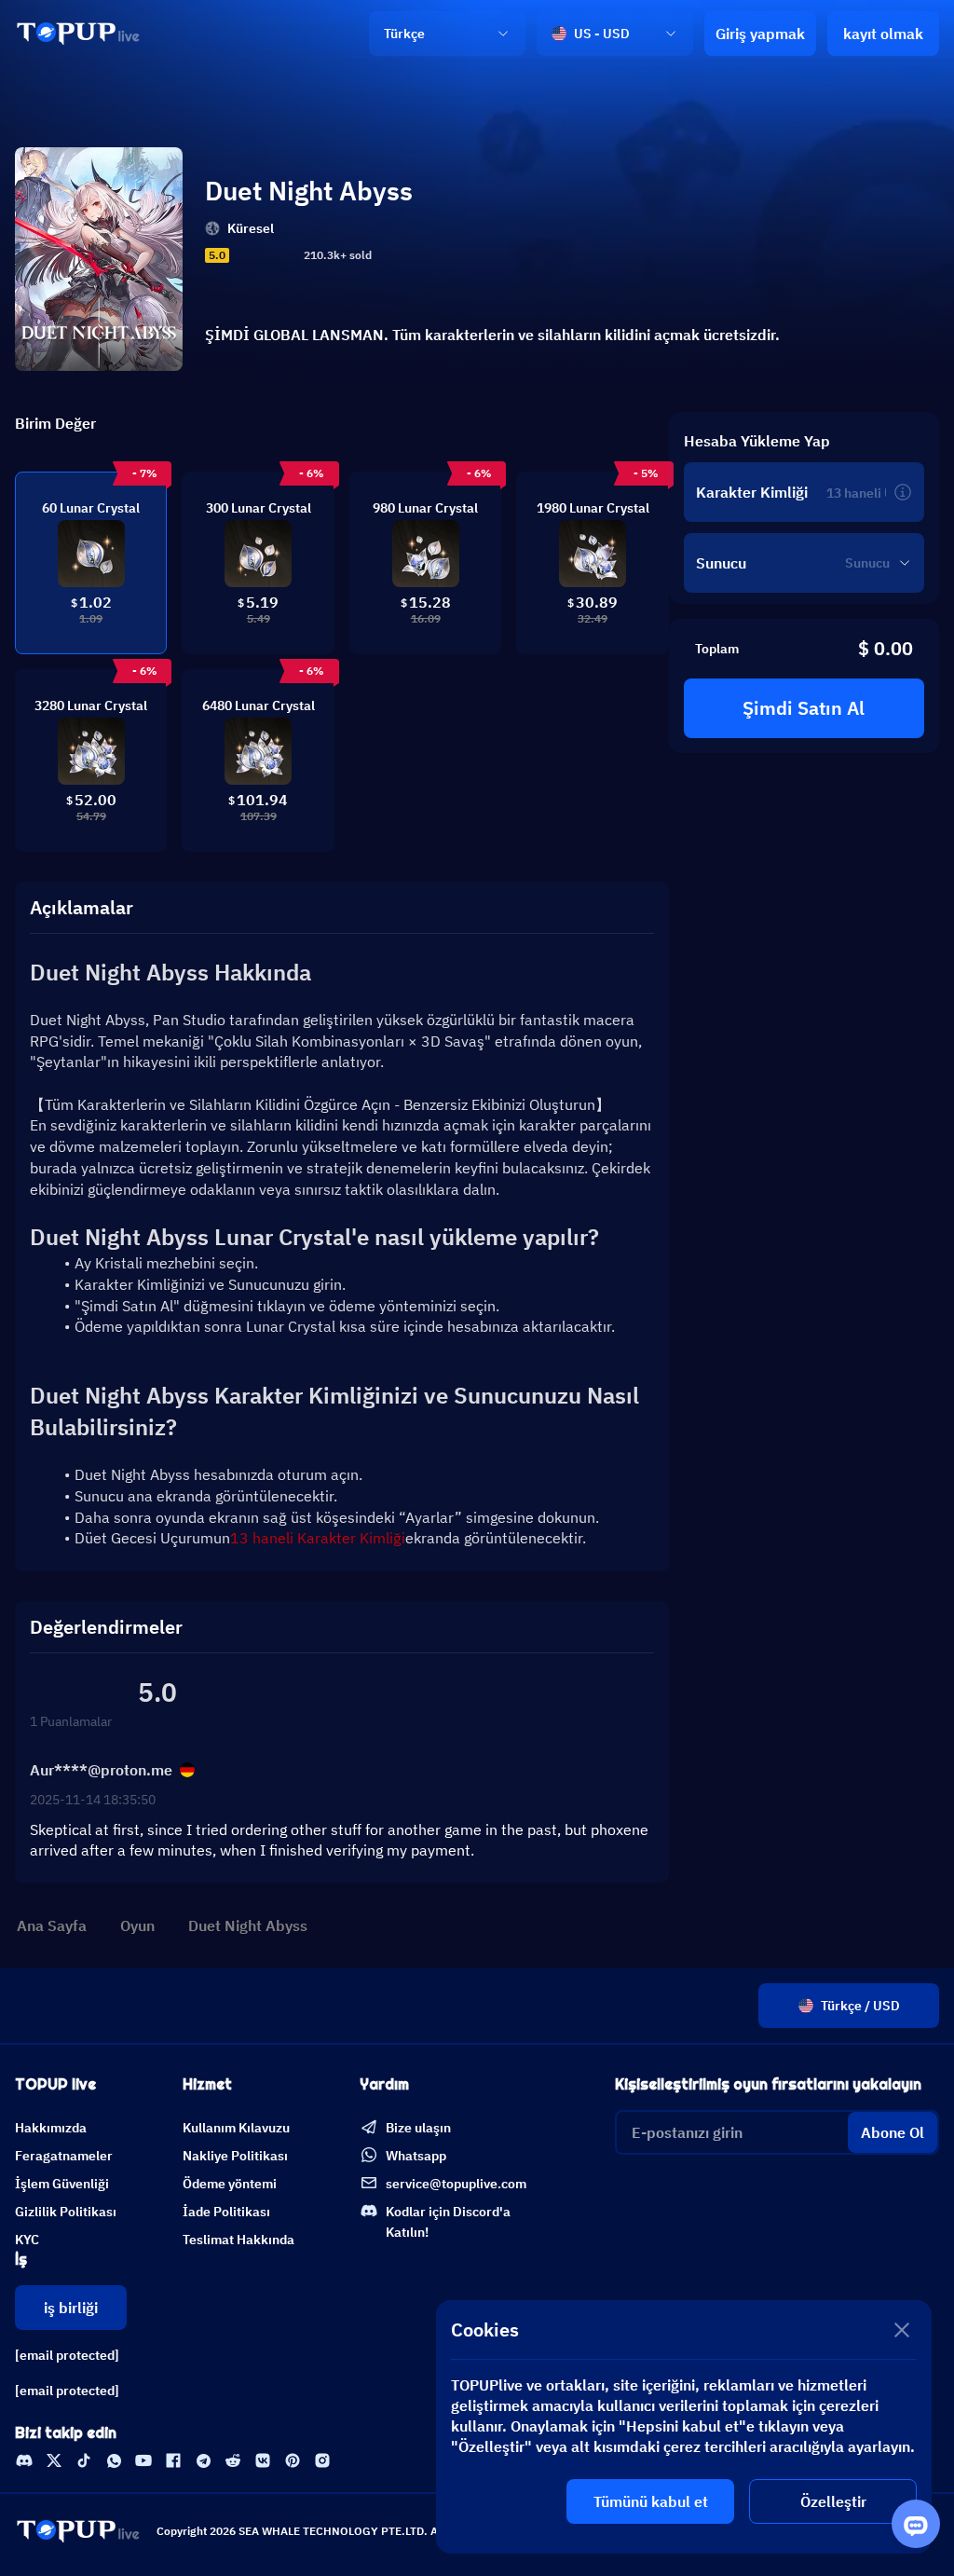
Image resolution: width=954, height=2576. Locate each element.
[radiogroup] (265, 255)
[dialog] (684, 2427)
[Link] (78, 34)
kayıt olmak (883, 34)
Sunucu (721, 563)
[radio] (239, 255)
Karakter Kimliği (752, 492)
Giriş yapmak (760, 34)
